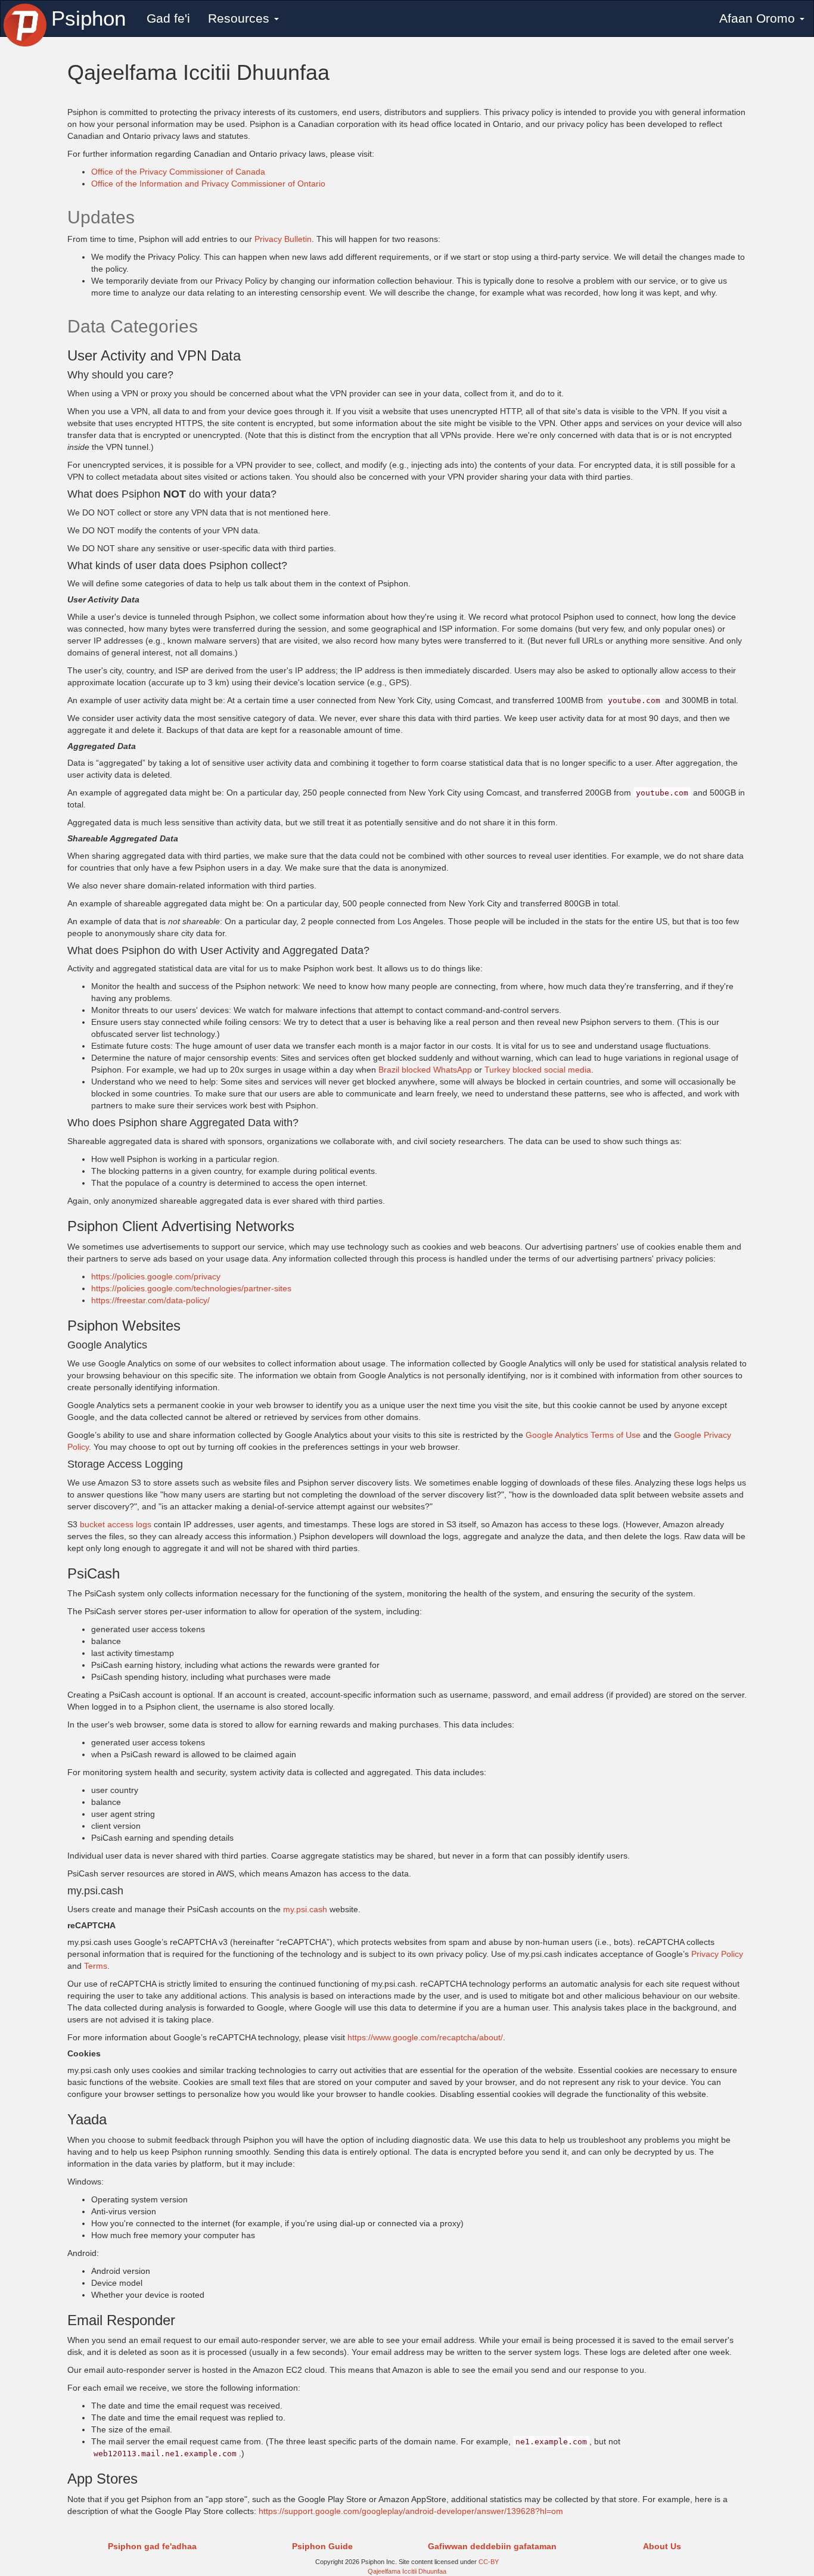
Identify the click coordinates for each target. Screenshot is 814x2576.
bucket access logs (116, 1524)
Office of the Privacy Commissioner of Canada (178, 172)
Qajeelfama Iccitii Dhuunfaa (407, 2571)
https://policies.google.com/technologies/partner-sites (191, 1288)
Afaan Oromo (759, 18)
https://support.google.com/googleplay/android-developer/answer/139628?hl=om (411, 2511)
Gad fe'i (168, 18)
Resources (240, 18)
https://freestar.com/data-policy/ (150, 1300)
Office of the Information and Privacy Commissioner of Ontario (208, 184)
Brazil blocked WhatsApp (425, 1070)
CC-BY (489, 2562)
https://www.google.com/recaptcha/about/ (425, 2037)
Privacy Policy (717, 1954)
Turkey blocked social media (538, 1070)
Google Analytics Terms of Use (583, 1435)
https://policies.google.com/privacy (156, 1276)
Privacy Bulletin (283, 239)
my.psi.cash (305, 1909)
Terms (96, 1966)
